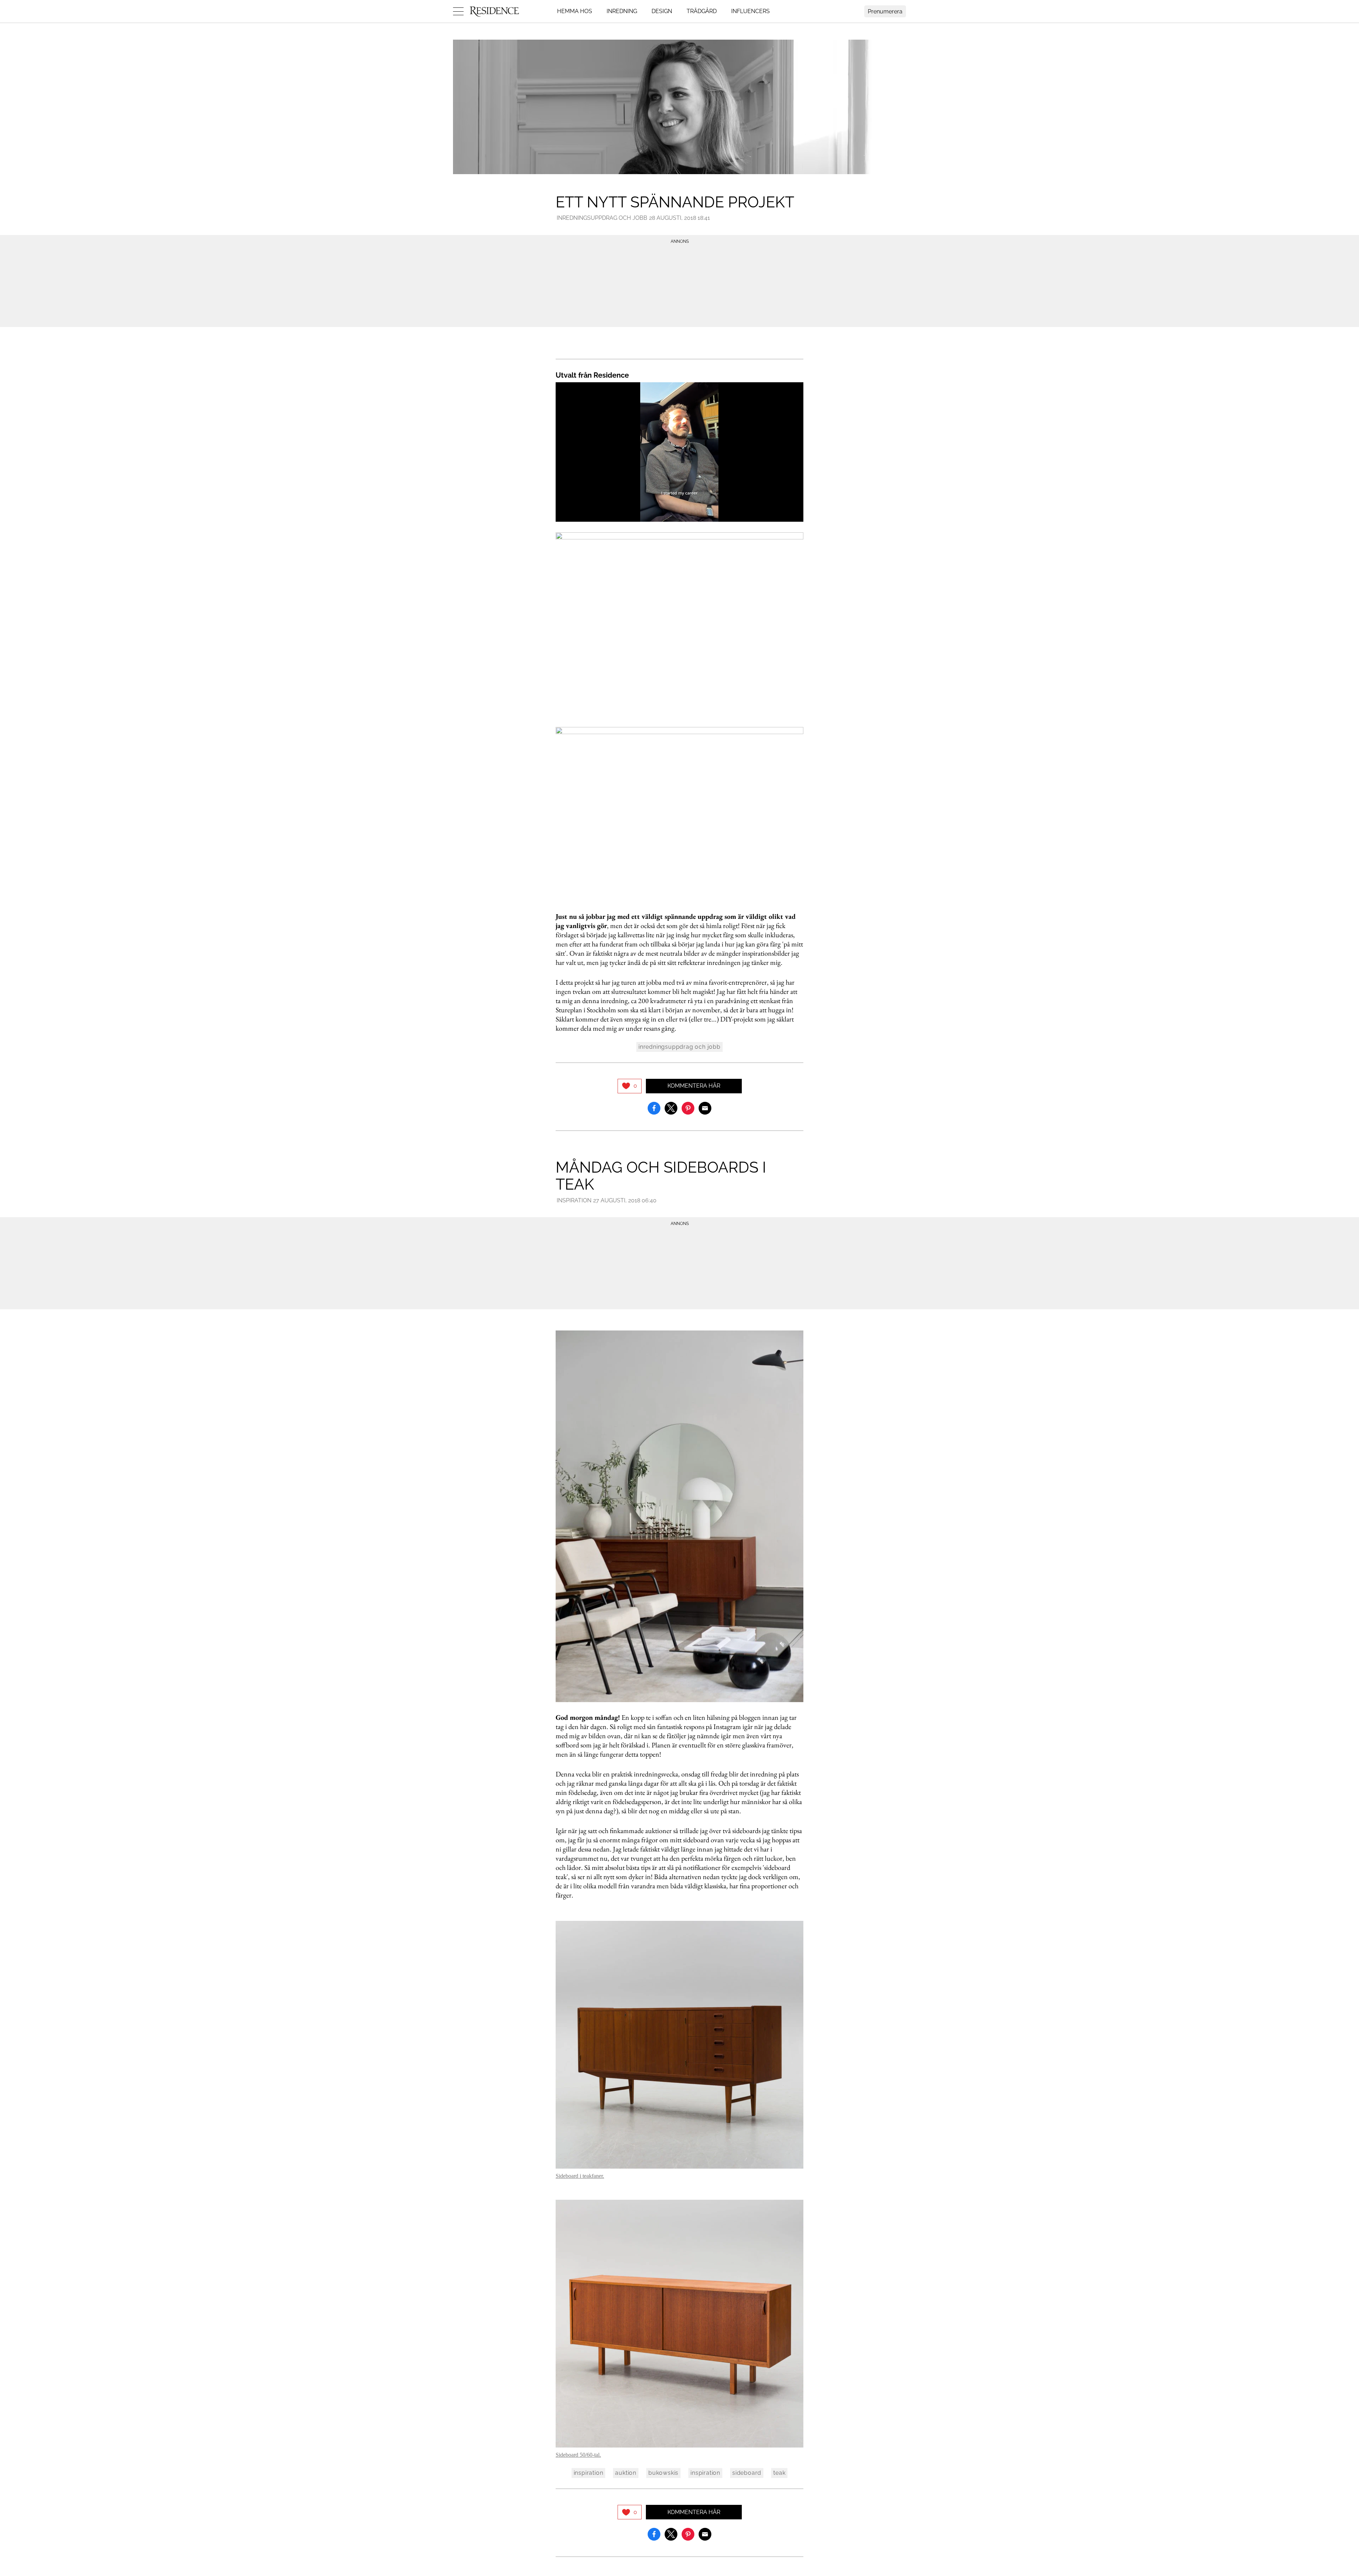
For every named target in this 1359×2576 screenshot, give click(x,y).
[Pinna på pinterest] (688, 1108)
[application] (679, 452)
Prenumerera (885, 12)
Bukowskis (663, 2473)
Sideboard (747, 2473)
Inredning (622, 11)
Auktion (626, 2473)
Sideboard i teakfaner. (580, 2176)
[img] (630, 1086)
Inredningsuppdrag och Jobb (602, 218)
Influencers (750, 11)
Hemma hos (575, 11)
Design (662, 11)
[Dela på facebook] (654, 1108)
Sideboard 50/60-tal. (578, 2455)
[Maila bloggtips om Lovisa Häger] (705, 1108)
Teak (779, 2473)
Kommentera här (694, 1086)
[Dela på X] (671, 1108)
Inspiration (574, 1200)
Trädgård (702, 11)
